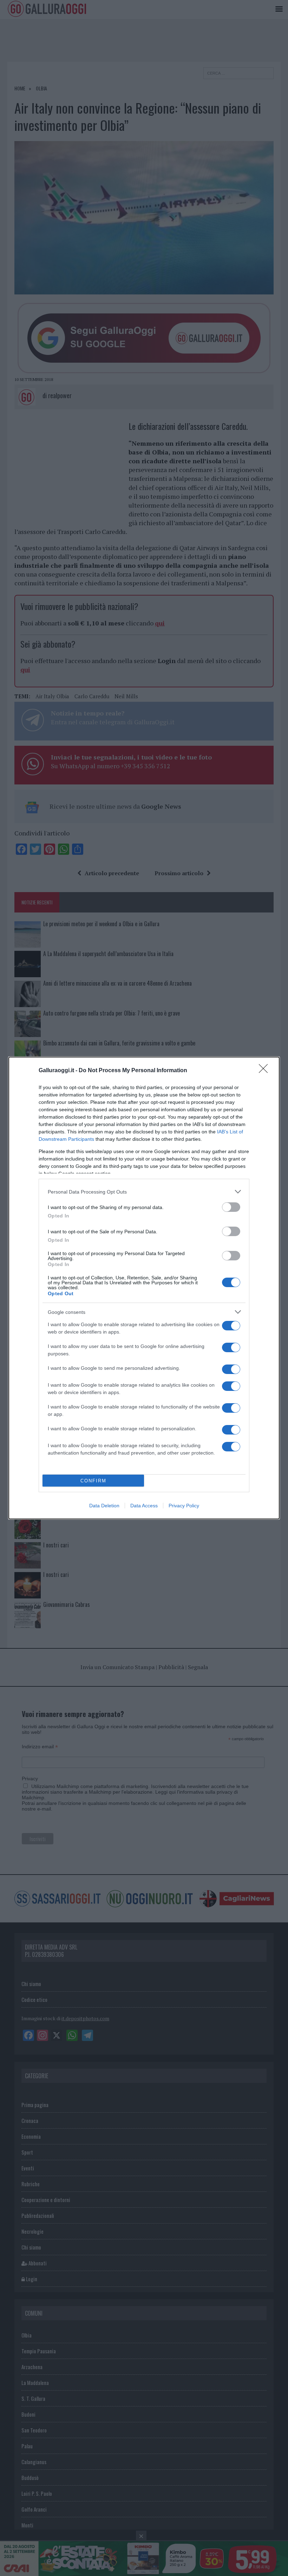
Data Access (144, 1506)
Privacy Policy (184, 1506)
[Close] (266, 1071)
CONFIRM (93, 1481)
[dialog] (144, 1288)
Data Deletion (104, 1506)
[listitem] (144, 1192)
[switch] (231, 1207)
